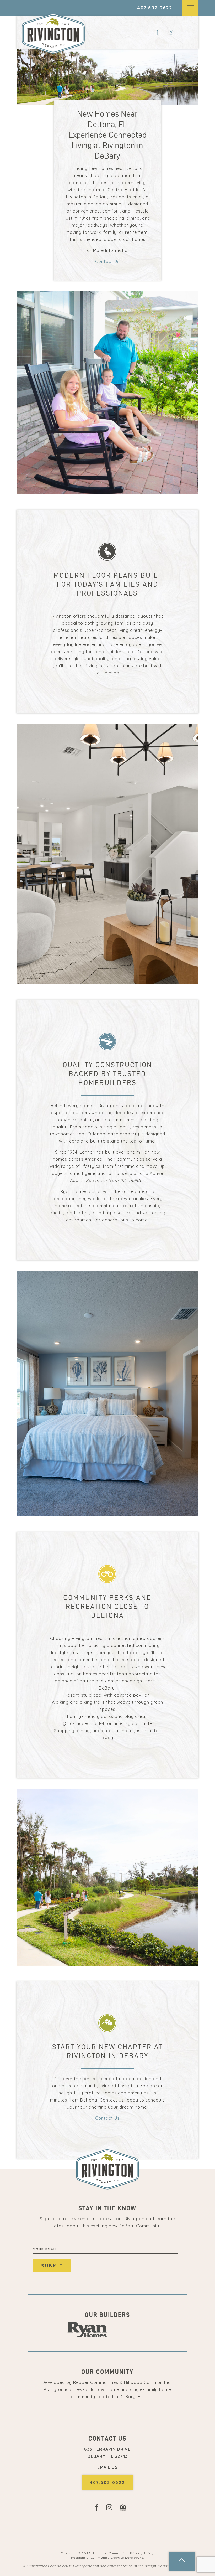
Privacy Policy (142, 2553)
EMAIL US (107, 2467)
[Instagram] (173, 33)
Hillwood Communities (148, 2382)
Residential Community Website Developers (107, 2557)
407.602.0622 (155, 8)
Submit (52, 2266)
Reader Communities (96, 2382)
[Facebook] (158, 33)
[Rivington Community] (53, 33)
